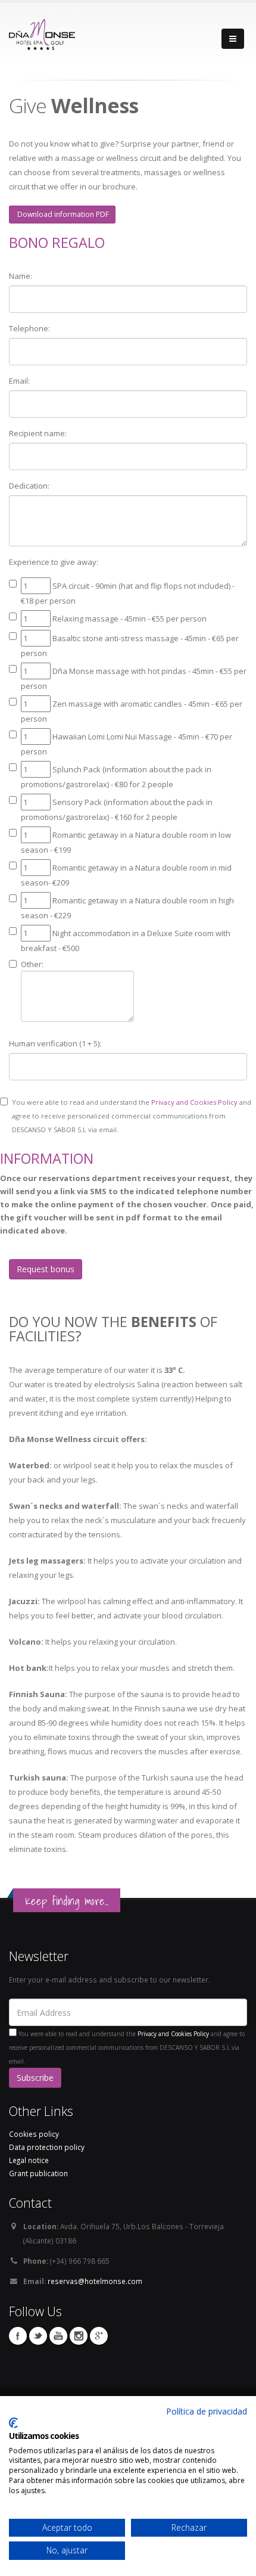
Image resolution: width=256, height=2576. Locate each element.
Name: (21, 276)
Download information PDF (62, 214)
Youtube (58, 2336)
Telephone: (29, 328)
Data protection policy (47, 2147)
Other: (32, 964)
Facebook (18, 2336)
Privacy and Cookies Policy (194, 1102)
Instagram (79, 2336)
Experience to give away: (54, 562)
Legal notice (29, 2160)
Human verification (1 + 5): (55, 1043)
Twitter (38, 2336)
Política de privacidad (207, 2411)
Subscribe (35, 2078)
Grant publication (38, 2173)
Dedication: (29, 486)
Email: (19, 381)
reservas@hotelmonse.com (95, 2281)
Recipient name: (38, 433)
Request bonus (46, 1269)
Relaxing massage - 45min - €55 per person (129, 619)
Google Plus (99, 2336)
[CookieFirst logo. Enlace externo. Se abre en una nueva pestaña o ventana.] (13, 2423)
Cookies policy (34, 2134)
